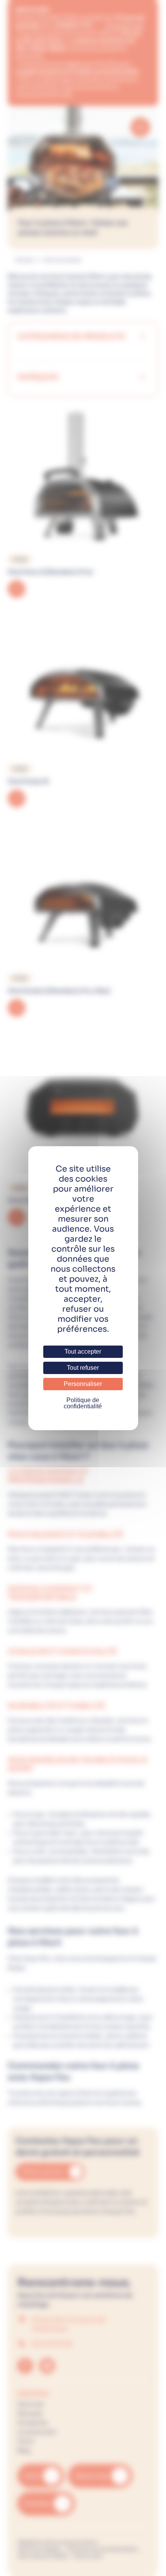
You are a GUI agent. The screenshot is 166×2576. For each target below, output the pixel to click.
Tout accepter (83, 1352)
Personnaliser (83, 1384)
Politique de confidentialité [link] (83, 1403)
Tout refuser (83, 1368)
